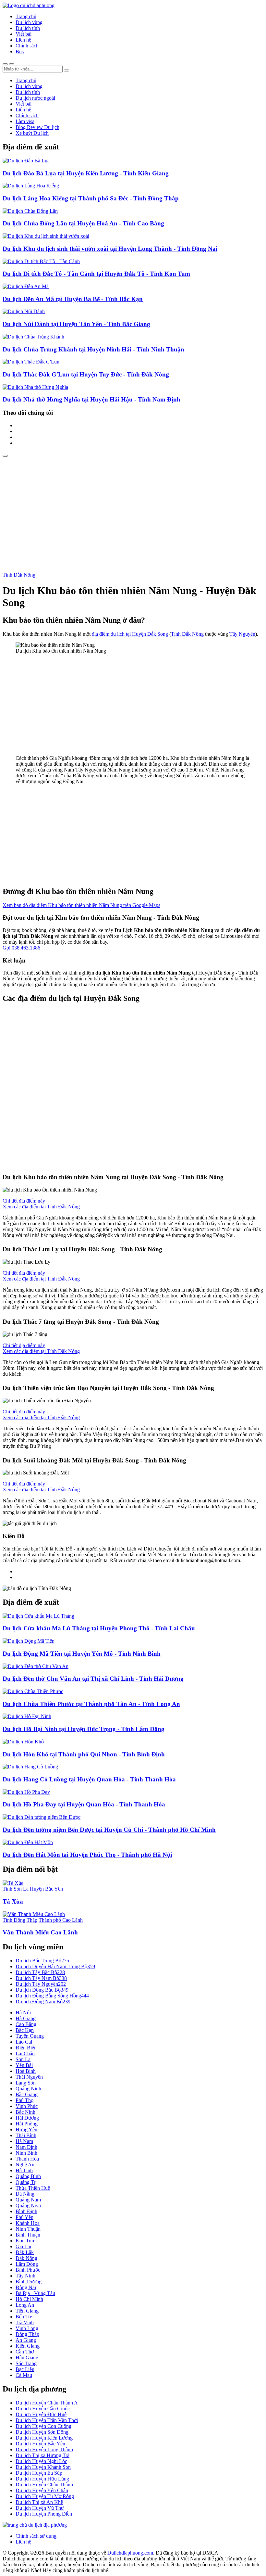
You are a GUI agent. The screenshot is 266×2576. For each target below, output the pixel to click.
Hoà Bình (26, 2071)
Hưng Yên (26, 2130)
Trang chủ (26, 16)
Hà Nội (23, 2013)
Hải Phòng (27, 2124)
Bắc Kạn (25, 2030)
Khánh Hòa (28, 2223)
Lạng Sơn (26, 2083)
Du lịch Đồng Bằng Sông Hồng (52, 1996)
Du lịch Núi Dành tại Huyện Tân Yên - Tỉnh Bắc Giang (76, 324)
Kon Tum (25, 2241)
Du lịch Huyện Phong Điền (44, 2514)
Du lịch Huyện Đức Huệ (41, 2414)
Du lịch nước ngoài (35, 98)
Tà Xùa (13, 1901)
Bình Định (26, 2211)
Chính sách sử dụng (36, 2536)
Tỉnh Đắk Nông (19, 575)
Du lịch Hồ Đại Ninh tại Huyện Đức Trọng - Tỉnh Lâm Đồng (84, 1729)
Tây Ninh (25, 2276)
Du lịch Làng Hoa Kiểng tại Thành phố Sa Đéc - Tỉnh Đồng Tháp (91, 198)
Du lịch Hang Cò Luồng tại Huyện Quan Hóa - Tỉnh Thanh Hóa (89, 1779)
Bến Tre (24, 2317)
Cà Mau (24, 2375)
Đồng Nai (26, 2287)
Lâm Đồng (27, 2264)
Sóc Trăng (26, 2363)
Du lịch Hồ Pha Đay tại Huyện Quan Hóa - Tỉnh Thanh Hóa (84, 1804)
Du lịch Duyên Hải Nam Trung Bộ (55, 1966)
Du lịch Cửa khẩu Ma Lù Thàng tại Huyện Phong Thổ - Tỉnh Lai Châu (99, 1628)
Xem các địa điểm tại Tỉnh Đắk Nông (41, 1207)
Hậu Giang (27, 2358)
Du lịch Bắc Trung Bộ (42, 1961)
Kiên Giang (28, 2346)
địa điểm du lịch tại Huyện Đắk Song (130, 634)
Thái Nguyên (29, 2077)
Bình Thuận (28, 2235)
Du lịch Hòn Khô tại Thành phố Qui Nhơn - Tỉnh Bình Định (84, 1754)
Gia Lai (23, 2246)
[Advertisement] (133, 506)
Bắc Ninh (25, 2112)
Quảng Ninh (28, 2089)
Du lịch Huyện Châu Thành (44, 2485)
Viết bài (24, 34)
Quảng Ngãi (28, 2206)
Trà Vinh (25, 2322)
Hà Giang (26, 2018)
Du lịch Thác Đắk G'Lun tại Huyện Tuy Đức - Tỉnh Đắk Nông (86, 374)
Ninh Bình (26, 2153)
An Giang (26, 2340)
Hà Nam (24, 2141)
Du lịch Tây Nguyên (41, 1984)
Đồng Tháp (27, 2334)
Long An (25, 2305)
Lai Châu (25, 2053)
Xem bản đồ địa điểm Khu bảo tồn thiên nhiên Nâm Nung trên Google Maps (81, 905)
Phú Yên (24, 2217)
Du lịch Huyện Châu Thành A (47, 2403)
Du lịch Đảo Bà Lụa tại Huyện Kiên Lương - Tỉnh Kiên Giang (86, 173)
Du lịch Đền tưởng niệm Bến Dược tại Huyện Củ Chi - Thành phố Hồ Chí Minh (109, 1830)
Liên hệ (23, 40)
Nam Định (26, 2147)
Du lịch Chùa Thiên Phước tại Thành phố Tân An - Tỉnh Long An (91, 1704)
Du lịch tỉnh (28, 28)
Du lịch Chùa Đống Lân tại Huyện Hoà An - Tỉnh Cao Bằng (83, 223)
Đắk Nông (26, 2258)
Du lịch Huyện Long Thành (44, 2449)
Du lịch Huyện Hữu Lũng (42, 2479)
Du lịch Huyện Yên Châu (42, 2490)
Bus (20, 51)
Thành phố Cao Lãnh (61, 1920)
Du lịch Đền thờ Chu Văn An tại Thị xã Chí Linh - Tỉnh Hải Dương (93, 1679)
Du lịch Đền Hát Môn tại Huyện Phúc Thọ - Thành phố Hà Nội (87, 1855)
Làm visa (25, 121)
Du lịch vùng (29, 22)
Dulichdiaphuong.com (130, 2553)
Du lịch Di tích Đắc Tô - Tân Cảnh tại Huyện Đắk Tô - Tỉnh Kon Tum (96, 274)
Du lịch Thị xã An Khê (39, 2502)
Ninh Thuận (28, 2229)
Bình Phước (28, 2270)
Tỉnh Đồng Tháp (20, 1920)
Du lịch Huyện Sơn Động (42, 2432)
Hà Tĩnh (24, 2170)
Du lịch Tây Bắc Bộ (40, 1972)
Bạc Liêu (25, 2369)
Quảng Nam (28, 2200)
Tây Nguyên (242, 634)
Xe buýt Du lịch (32, 133)
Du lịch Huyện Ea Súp (39, 2473)
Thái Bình (26, 2135)
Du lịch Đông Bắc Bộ (42, 1990)
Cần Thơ (25, 2352)
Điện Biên (26, 2048)
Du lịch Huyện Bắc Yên (40, 2444)
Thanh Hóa (27, 2159)
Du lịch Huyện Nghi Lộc (41, 2461)
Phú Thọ (24, 2100)
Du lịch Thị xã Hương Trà (42, 2455)
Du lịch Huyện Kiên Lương (44, 2438)
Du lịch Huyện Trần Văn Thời (47, 2420)
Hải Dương (27, 2118)
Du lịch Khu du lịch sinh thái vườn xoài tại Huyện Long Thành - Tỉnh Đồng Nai (110, 249)
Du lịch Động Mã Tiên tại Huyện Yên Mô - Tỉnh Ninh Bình (82, 1654)
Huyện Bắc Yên (46, 1889)
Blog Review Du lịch (37, 127)
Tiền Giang (27, 2311)
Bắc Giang (27, 2094)
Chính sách (27, 46)
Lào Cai (24, 2042)
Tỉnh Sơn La (16, 1889)
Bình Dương (29, 2282)
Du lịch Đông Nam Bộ (43, 2002)
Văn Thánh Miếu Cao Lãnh (40, 1932)
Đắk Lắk (25, 2252)
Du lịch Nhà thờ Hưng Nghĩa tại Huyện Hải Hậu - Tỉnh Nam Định (91, 399)
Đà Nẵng (25, 2194)
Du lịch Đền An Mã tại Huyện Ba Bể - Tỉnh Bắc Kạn (73, 299)
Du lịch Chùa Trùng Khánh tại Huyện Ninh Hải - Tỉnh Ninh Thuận (93, 349)
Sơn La (23, 2059)
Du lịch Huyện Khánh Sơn (43, 2467)
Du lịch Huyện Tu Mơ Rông (45, 2496)
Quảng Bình (28, 2176)
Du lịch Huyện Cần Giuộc (43, 2409)
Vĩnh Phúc (27, 2106)
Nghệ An (25, 2165)
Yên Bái (24, 2065)
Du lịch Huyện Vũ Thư (40, 2508)
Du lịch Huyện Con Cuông (43, 2426)
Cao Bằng (26, 2024)
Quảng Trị (26, 2182)
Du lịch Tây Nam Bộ (41, 1978)
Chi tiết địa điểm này (24, 1201)
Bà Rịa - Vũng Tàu (35, 2293)
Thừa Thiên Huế (33, 2188)
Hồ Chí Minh (29, 2299)
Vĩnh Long (27, 2328)
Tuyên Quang (30, 2036)
